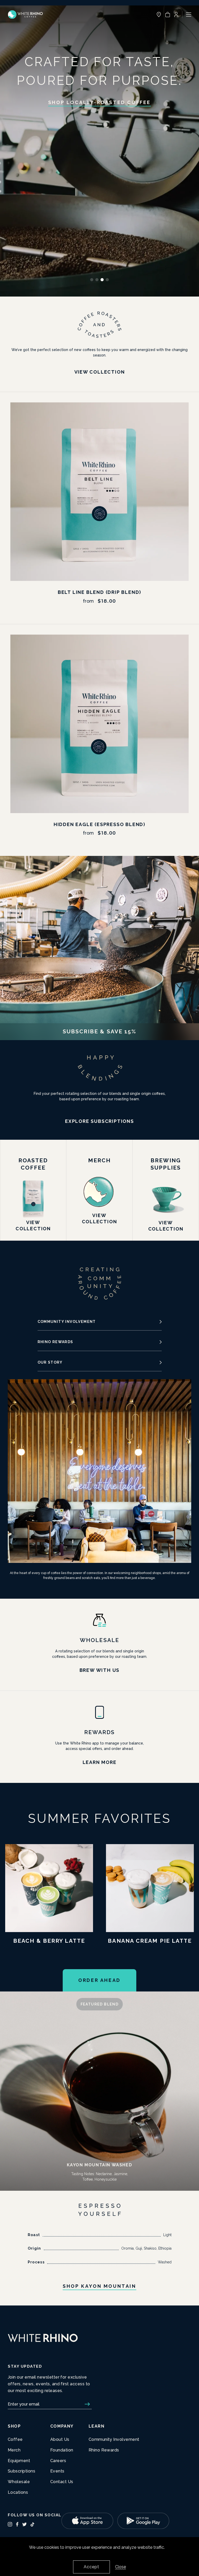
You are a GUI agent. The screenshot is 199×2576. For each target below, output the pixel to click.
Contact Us (62, 2482)
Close (120, 2567)
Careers (58, 2461)
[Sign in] (176, 15)
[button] (168, 15)
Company (62, 2426)
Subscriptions (22, 2471)
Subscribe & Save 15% (100, 1031)
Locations (18, 2492)
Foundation (62, 2450)
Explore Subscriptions (99, 1121)
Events (57, 2471)
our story (50, 1362)
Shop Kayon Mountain (99, 2286)
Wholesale (19, 2482)
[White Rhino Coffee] (25, 15)
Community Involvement (67, 1322)
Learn (97, 2426)
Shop (14, 2426)
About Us (60, 2439)
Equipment (19, 2461)
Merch (14, 2450)
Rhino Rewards (55, 1342)
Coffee (15, 2439)
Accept (91, 2567)
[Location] (159, 15)
